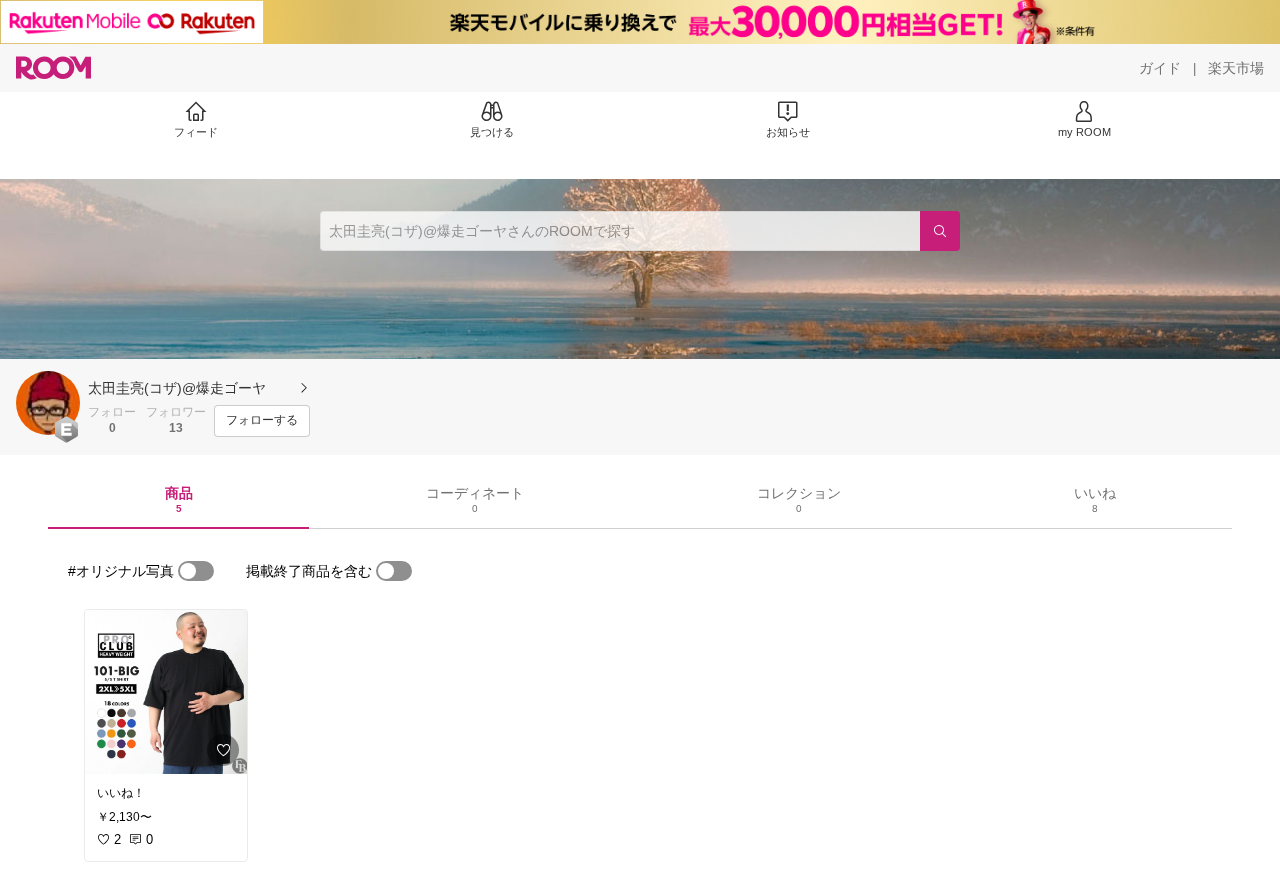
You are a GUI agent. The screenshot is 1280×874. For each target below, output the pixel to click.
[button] (48, 403)
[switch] (196, 571)
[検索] (940, 231)
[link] (166, 692)
